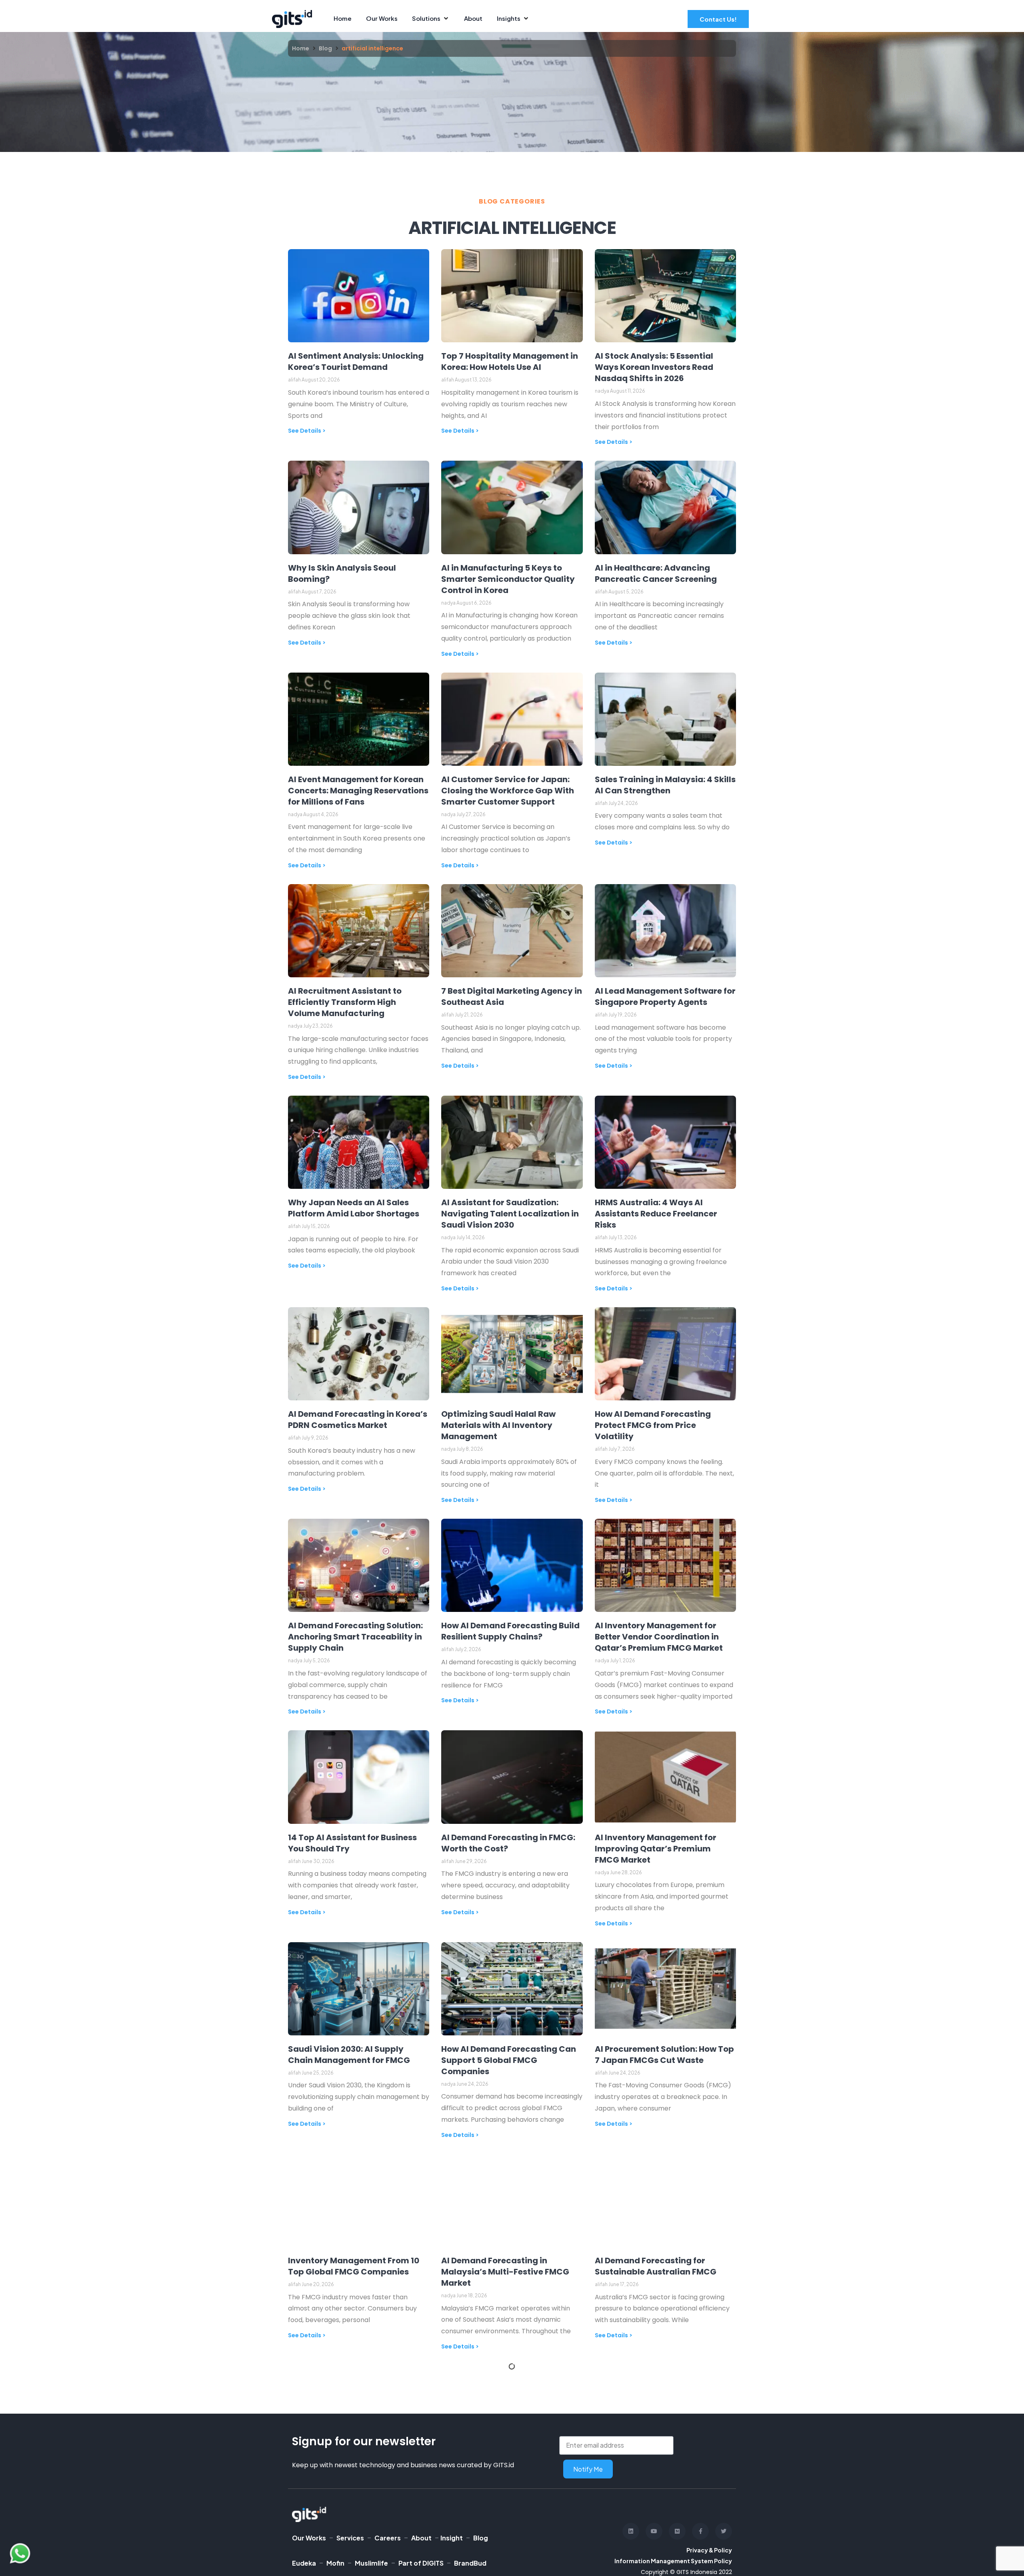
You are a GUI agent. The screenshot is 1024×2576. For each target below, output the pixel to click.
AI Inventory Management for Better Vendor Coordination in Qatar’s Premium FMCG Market (659, 1637)
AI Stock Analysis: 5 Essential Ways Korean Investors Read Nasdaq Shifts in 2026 (654, 367)
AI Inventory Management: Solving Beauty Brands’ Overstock (512, 2478)
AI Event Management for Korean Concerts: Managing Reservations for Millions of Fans (358, 791)
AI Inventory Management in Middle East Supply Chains (653, 2478)
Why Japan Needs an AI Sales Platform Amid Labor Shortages (354, 1208)
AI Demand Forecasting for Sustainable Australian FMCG (656, 2266)
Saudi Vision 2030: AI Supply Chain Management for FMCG (350, 2055)
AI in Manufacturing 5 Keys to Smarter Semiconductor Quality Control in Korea (508, 579)
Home (301, 48)
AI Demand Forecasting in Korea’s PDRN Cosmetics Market (358, 1420)
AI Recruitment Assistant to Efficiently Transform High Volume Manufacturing (345, 1002)
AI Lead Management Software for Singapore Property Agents (665, 996)
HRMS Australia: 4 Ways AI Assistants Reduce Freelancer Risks (656, 1214)
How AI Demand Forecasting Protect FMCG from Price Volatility (653, 1425)
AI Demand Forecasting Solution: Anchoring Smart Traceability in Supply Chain (355, 1637)
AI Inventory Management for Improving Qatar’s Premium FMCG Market (656, 1849)
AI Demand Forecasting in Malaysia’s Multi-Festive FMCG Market (505, 2272)
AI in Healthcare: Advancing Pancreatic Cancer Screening (657, 573)
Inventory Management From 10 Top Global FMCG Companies (354, 2266)
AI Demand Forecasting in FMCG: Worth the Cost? (508, 1843)
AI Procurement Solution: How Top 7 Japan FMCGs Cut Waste (664, 2055)
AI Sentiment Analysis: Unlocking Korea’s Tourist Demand (356, 361)
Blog (325, 48)
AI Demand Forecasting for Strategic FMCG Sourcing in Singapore (345, 2483)
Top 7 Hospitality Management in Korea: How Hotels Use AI (510, 361)
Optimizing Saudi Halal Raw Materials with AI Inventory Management (498, 1425)
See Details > (307, 431)
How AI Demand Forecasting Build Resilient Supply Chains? (510, 1631)
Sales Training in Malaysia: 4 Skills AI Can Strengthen (665, 785)
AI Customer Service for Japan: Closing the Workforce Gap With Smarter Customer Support (508, 791)
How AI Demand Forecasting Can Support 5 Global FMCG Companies (509, 2060)
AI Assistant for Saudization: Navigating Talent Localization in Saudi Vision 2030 (510, 1214)
